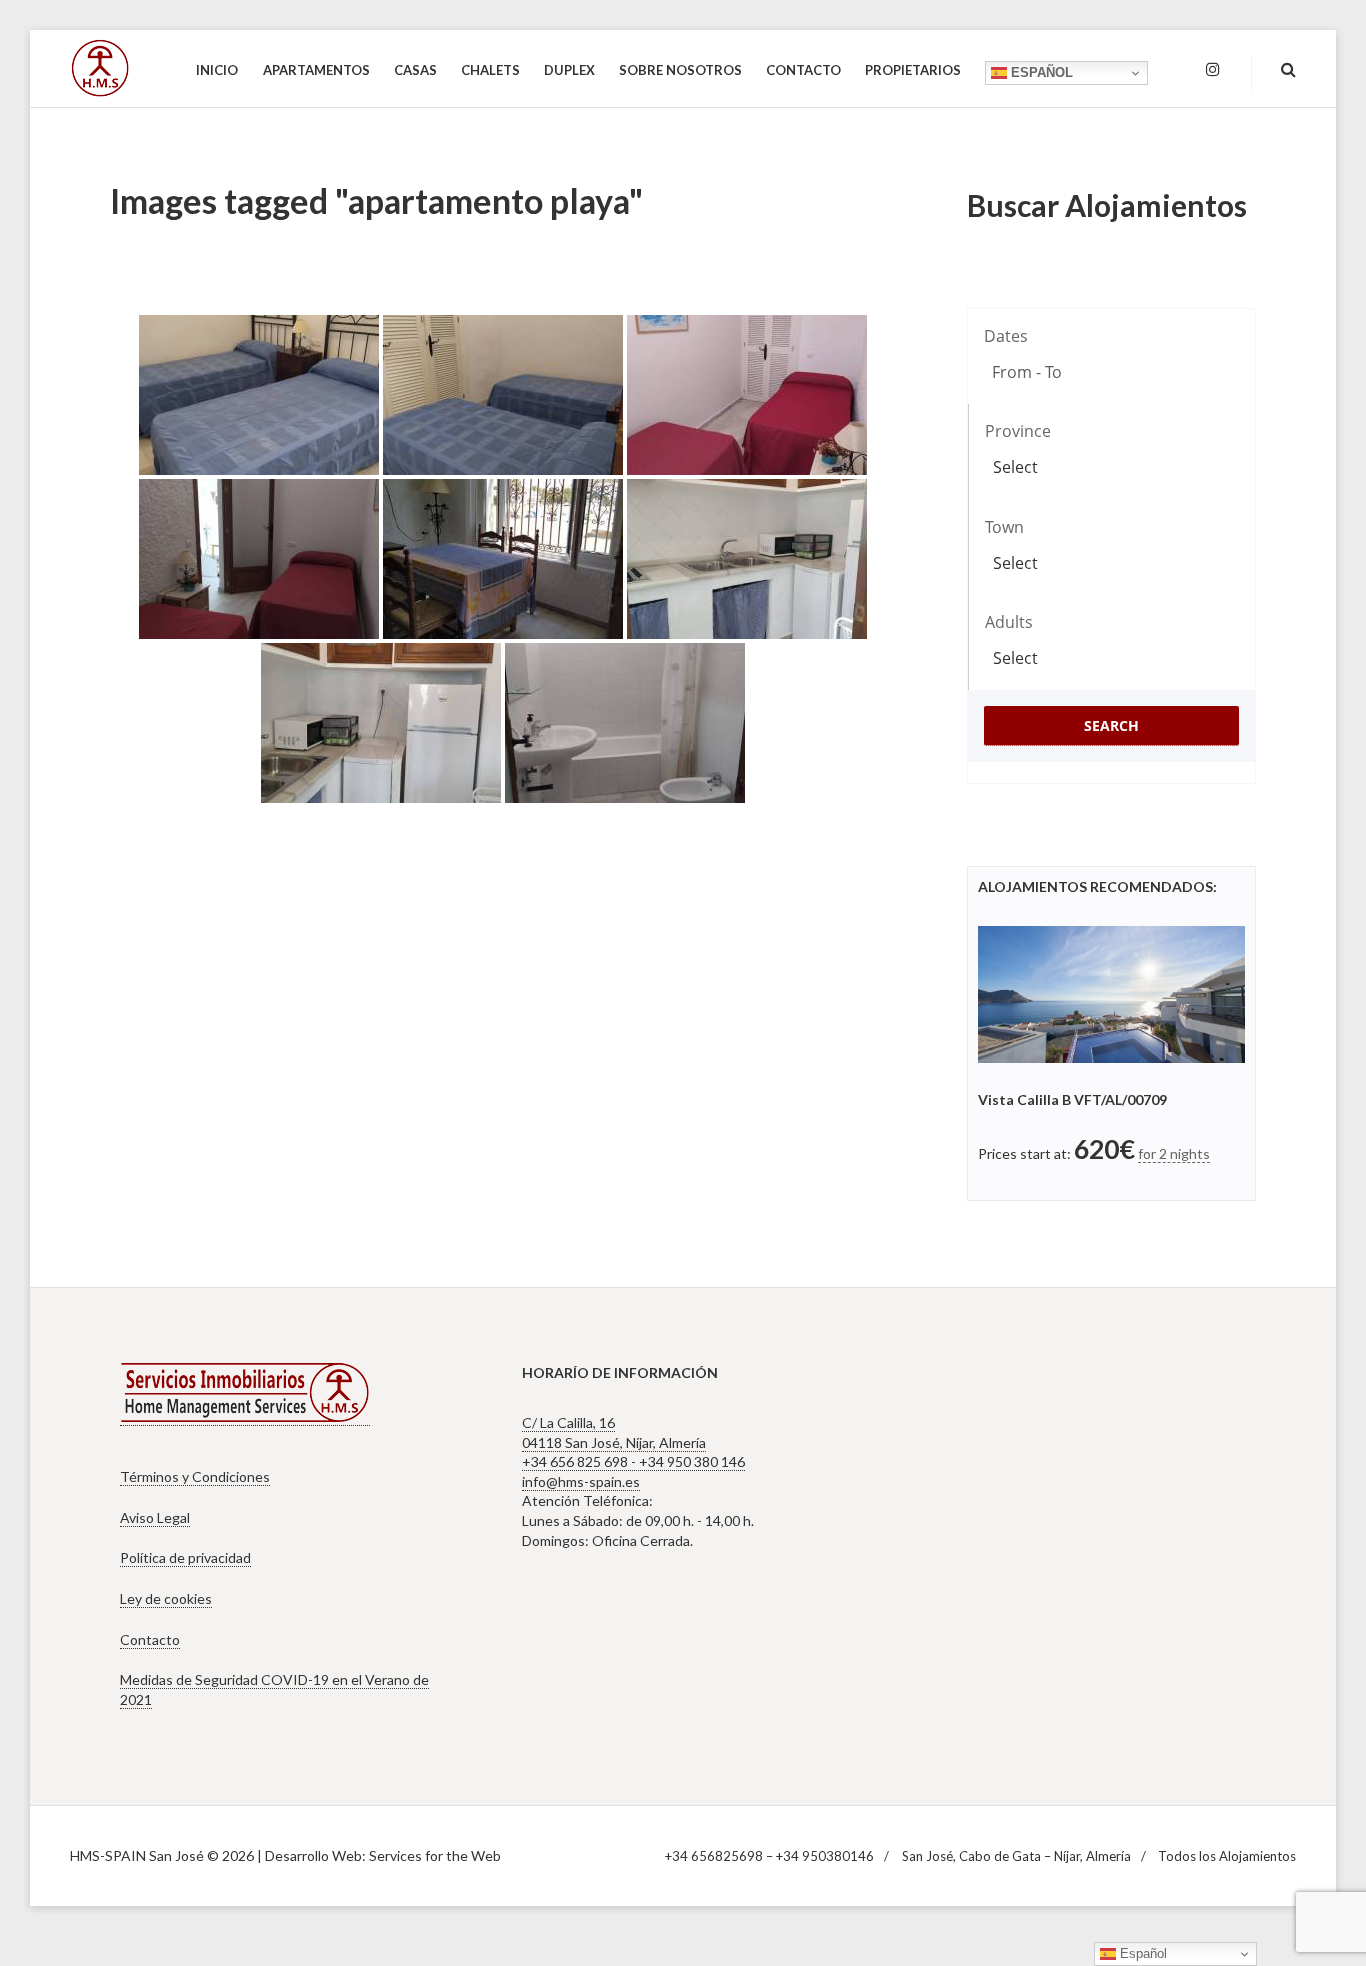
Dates (1006, 336)
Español (1040, 72)
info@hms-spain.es (581, 1481)
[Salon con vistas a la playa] (503, 559)
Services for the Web (435, 1855)
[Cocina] (747, 559)
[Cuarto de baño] (625, 723)
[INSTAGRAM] (1213, 70)
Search (1111, 725)
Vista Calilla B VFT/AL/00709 (1072, 1099)
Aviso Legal (155, 1517)
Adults (1009, 622)
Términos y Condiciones (195, 1476)
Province (1018, 431)
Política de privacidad (185, 1557)
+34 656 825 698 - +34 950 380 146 (633, 1461)
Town (1004, 527)
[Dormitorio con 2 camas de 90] (259, 395)
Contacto (150, 1639)
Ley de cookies (166, 1598)
